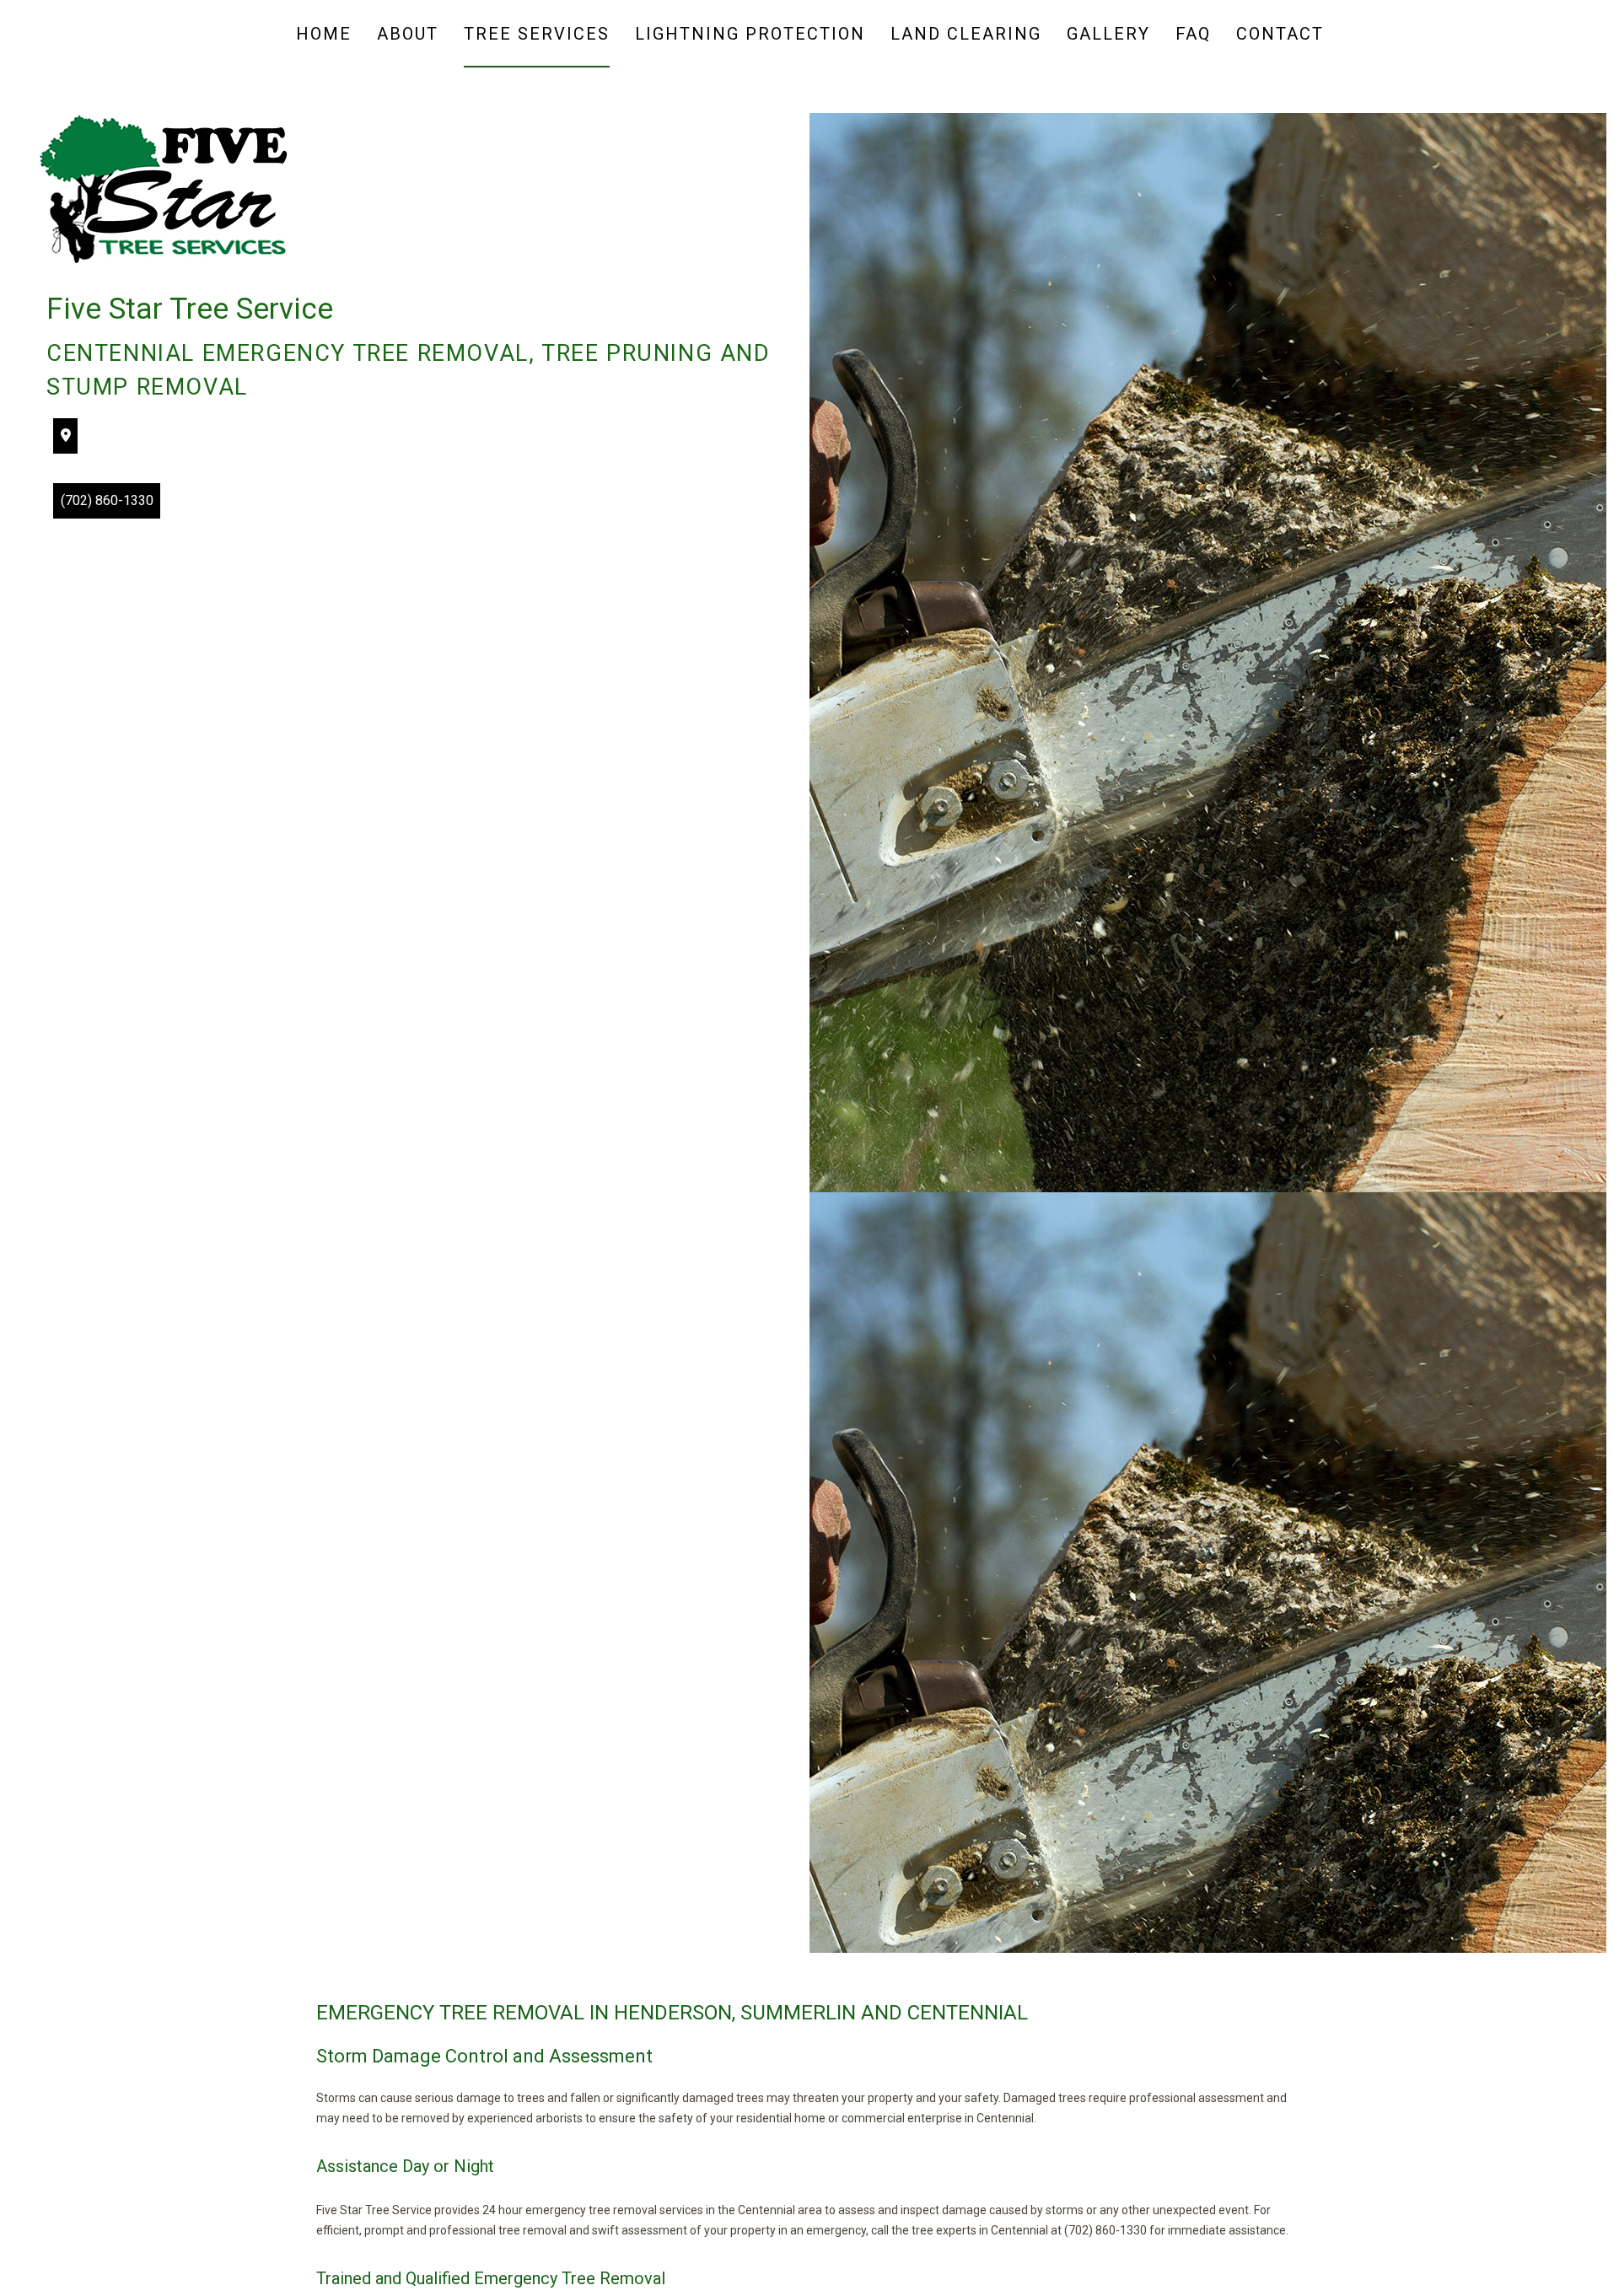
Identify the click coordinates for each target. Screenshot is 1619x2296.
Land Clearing (966, 34)
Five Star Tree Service (190, 309)
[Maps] (66, 436)
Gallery (1108, 34)
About (408, 34)
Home (324, 34)
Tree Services (537, 34)
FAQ (1193, 34)
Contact (1280, 34)
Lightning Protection (750, 34)
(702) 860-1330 (107, 500)
